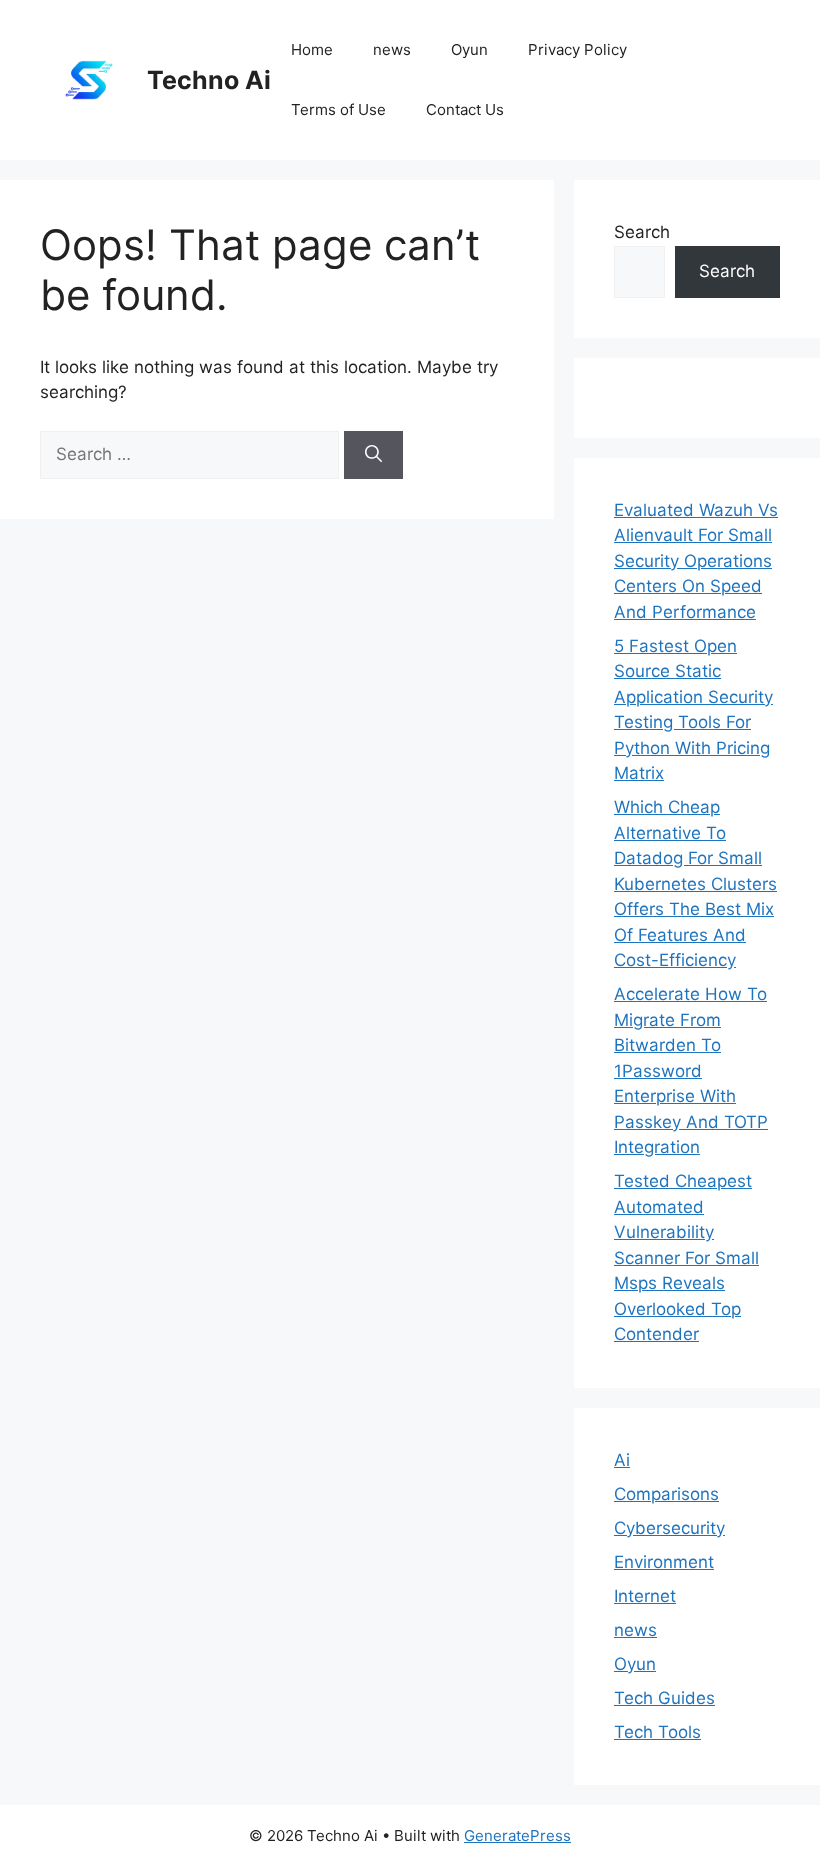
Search (642, 232)
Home (312, 49)
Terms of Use (338, 109)
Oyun (469, 49)
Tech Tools (657, 1732)
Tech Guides (664, 1698)
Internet (645, 1596)
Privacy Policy (577, 49)
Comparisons (666, 1494)
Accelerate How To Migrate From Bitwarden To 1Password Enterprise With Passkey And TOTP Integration (691, 1070)
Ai (622, 1460)
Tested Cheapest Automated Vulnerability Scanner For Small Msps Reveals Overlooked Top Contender (686, 1257)
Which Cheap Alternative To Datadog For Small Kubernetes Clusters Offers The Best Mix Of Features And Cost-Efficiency (695, 883)
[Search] (373, 455)
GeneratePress (517, 1835)
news (392, 49)
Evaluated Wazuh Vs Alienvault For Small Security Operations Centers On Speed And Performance (696, 561)
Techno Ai (209, 80)
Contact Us (465, 109)
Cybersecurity (669, 1528)
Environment (664, 1562)
